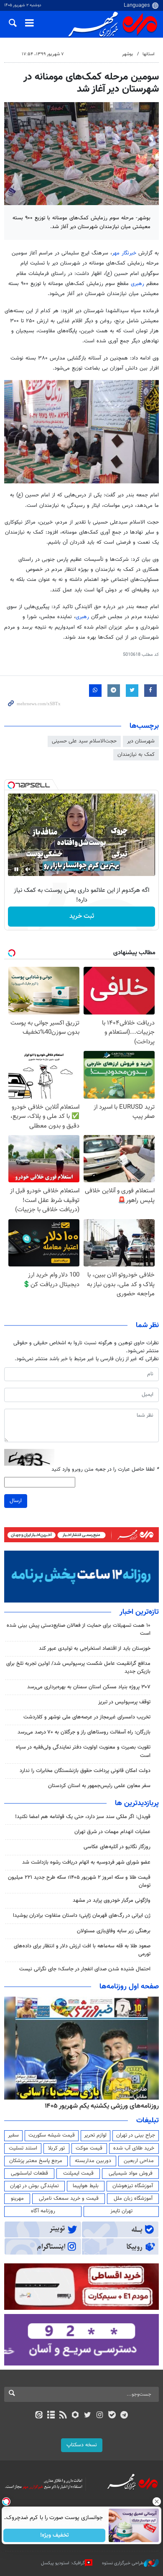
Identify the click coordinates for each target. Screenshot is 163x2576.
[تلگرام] (124, 2416)
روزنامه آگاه (43, 2211)
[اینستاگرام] (100, 2416)
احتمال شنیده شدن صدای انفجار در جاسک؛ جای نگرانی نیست (85, 1969)
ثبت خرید (82, 916)
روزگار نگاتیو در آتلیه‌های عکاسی (117, 1847)
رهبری (138, 284)
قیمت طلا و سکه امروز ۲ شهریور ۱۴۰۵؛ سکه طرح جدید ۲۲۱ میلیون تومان (79, 1881)
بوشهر (127, 54)
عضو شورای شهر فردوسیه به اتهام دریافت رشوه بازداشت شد (86, 1862)
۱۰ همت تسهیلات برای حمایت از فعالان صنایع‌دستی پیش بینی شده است (79, 1630)
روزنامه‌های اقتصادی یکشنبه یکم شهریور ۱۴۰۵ (99, 2106)
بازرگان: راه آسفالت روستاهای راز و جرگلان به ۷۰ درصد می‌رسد (84, 1732)
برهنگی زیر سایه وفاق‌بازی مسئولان (114, 1931)
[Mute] (28, 869)
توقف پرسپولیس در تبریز (124, 1702)
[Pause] (16, 869)
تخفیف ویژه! (55, 2535)
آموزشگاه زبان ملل (133, 2198)
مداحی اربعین (139, 2161)
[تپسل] (11, 785)
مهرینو (17, 2198)
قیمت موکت (89, 2148)
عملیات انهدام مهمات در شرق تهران (112, 1832)
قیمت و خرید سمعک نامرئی (69, 2198)
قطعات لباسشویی (29, 2173)
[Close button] (157, 2502)
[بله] (112, 2416)
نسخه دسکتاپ (82, 2445)
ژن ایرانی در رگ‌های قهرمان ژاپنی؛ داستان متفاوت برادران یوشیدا (82, 1916)
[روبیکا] (75, 2416)
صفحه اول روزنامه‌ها (129, 1987)
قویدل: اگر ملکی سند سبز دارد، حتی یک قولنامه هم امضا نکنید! (83, 1817)
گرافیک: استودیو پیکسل (63, 2563)
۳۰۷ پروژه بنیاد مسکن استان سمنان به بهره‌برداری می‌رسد (89, 1687)
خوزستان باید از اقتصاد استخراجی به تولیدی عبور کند (95, 1649)
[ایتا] (39, 2416)
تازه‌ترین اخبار (139, 1612)
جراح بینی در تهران (136, 2135)
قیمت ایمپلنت (78, 2173)
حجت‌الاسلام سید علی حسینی (84, 741)
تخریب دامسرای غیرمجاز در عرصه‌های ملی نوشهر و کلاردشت (87, 1717)
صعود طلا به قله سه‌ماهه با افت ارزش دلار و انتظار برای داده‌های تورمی (82, 1950)
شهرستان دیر (141, 741)
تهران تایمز (121, 2211)
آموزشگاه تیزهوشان (133, 2186)
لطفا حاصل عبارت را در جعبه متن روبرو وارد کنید (105, 1470)
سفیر (13, 2135)
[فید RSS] (63, 2416)
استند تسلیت (23, 2148)
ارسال (16, 1501)
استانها (149, 54)
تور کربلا (56, 2148)
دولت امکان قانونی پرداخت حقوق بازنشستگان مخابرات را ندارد (85, 1771)
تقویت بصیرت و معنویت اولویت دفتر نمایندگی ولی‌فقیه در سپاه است (83, 1751)
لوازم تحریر (95, 2135)
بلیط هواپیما (86, 2186)
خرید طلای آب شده (134, 2148)
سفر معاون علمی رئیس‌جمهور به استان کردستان (99, 1786)
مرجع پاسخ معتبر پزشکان (36, 2161)
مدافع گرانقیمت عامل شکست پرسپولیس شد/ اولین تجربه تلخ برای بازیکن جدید (78, 1668)
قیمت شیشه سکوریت (52, 2135)
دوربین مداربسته (93, 2161)
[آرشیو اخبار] (51, 2416)
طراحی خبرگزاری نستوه (123, 2563)
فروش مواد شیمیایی (131, 2173)
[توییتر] (88, 2416)
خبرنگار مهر (124, 253)
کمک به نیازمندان (136, 755)
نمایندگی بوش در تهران (34, 2186)
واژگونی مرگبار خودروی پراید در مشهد (112, 1901)
